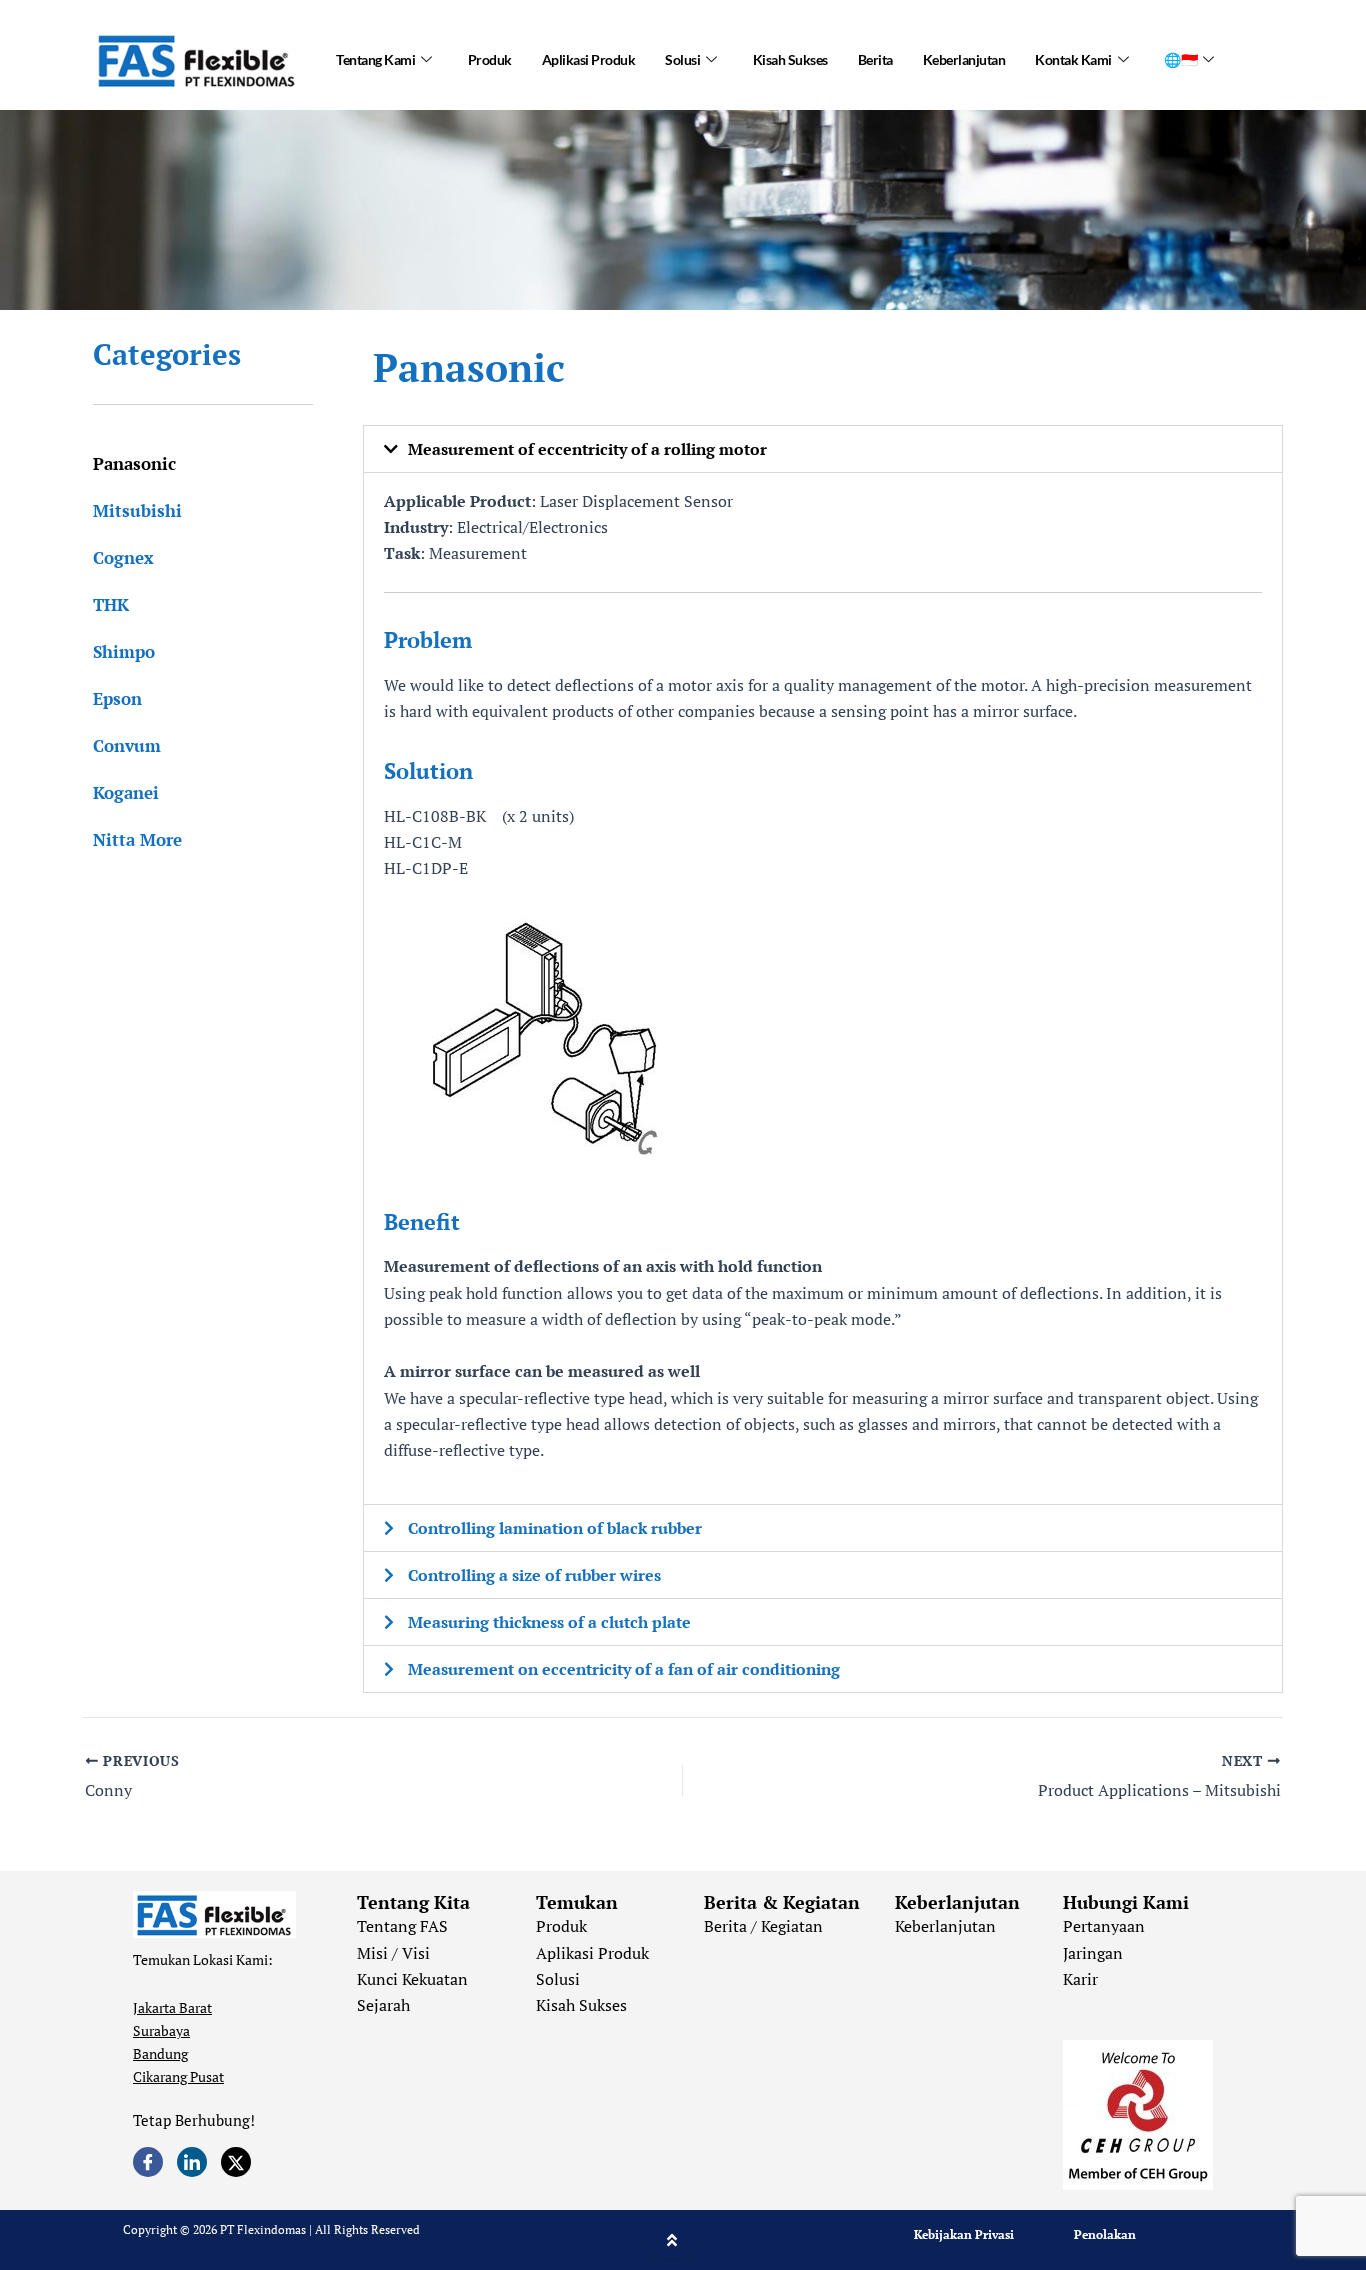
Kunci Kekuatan (412, 1979)
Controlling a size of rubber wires (534, 1575)
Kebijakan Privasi (964, 2234)
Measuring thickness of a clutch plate (549, 1622)
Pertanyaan (1104, 1926)
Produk (490, 59)
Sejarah (383, 2005)
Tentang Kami (375, 59)
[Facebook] (148, 2162)
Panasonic (134, 463)
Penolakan (1105, 2234)
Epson (117, 698)
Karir (1080, 1979)
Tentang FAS (402, 1926)
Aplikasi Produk (589, 59)
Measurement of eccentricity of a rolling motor (587, 449)
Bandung (160, 2053)
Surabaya (161, 2030)
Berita (875, 59)
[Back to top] (672, 2240)
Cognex (123, 557)
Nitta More (137, 839)
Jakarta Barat (172, 2007)
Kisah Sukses (790, 59)
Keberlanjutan (964, 59)
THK (111, 604)
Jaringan (1093, 1953)
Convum (127, 745)
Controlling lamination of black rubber (555, 1528)
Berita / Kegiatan (763, 1926)
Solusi (682, 59)
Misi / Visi (393, 1953)
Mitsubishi (137, 510)
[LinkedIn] (192, 2162)
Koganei (126, 792)
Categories (167, 354)
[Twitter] (236, 2162)
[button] (823, 449)
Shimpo (124, 651)
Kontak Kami (1073, 59)
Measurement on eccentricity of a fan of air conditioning (624, 1669)
